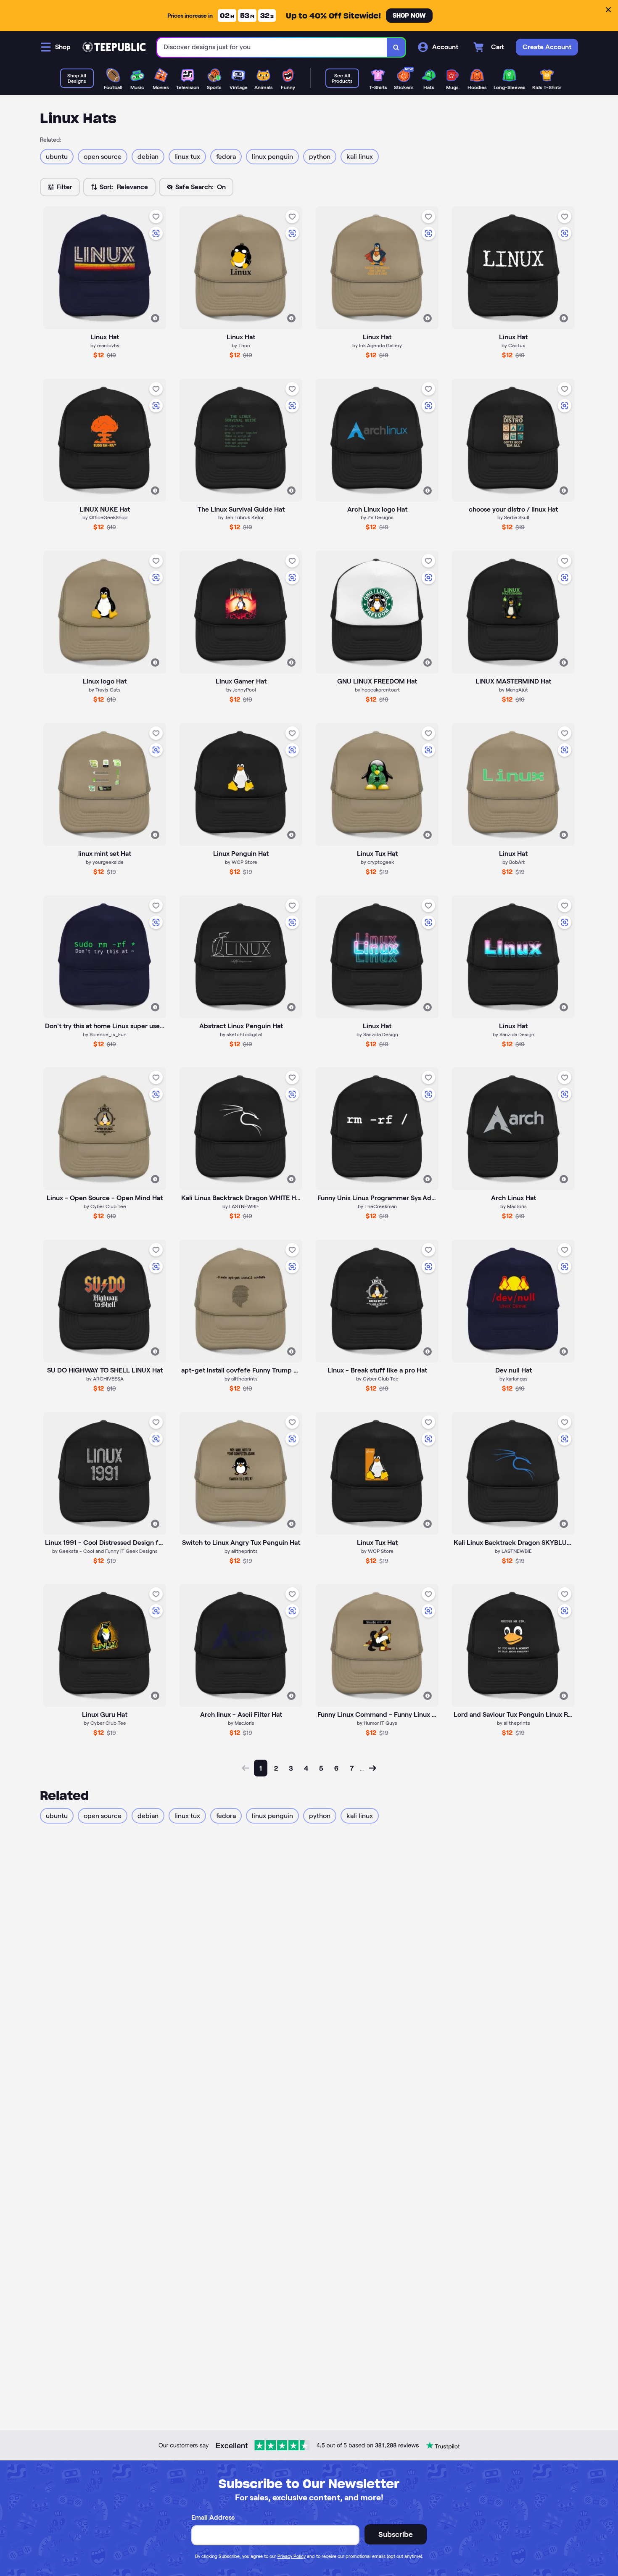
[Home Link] (114, 47)
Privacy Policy (292, 2556)
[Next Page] (372, 1768)
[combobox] (272, 47)
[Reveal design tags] (155, 318)
